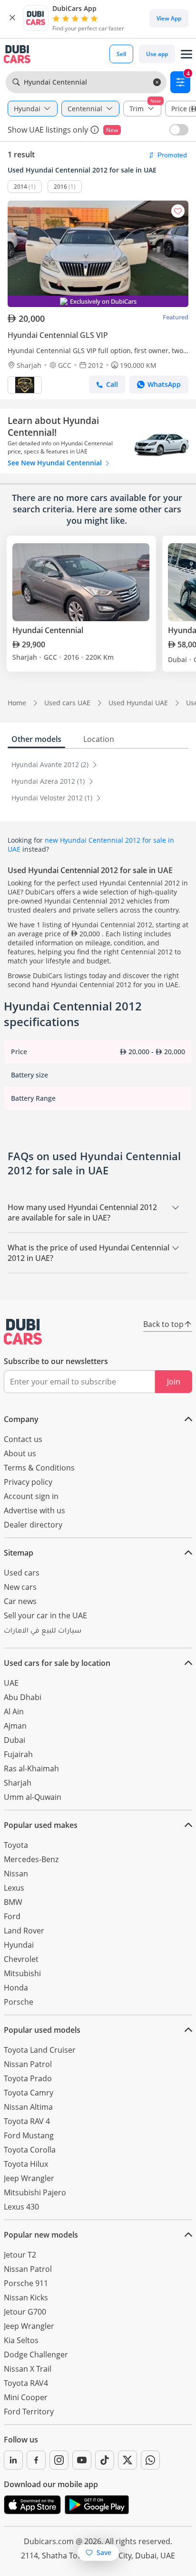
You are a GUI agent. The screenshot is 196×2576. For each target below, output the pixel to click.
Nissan (16, 1874)
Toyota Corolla (30, 2150)
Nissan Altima (28, 2107)
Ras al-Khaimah (31, 1769)
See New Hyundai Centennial (56, 463)
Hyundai (19, 1945)
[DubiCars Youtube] (82, 2460)
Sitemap (19, 1553)
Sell (121, 54)
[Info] (95, 130)
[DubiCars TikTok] (105, 2460)
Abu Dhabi (23, 1697)
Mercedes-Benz (31, 1859)
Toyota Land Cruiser (40, 2050)
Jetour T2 (20, 2255)
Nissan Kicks (26, 2297)
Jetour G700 (25, 2312)
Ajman (15, 1726)
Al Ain (14, 1711)
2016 (60, 187)
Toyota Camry (29, 2093)
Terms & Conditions (39, 1468)
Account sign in (31, 1496)
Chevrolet (21, 1959)
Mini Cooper (26, 2397)
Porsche (19, 2002)
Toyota (16, 1845)
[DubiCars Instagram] (59, 2460)
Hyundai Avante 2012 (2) (51, 764)
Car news (20, 1601)
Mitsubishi (22, 1973)
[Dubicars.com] (23, 1332)
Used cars (22, 1573)
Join (174, 1382)
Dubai (15, 1740)
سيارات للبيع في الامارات (43, 1632)
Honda (16, 1988)
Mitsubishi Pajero (35, 2192)
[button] (12, 18)
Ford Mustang (29, 2135)
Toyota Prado (28, 2078)
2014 (20, 187)
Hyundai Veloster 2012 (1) (53, 798)
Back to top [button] (163, 1324)
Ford (12, 1916)
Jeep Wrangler (29, 2178)
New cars (20, 1587)
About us (20, 1453)
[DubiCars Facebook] (36, 2460)
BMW (13, 1902)
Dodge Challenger (36, 2355)
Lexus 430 (21, 2207)
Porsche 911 (26, 2283)
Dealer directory (33, 1525)
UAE (11, 1683)
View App (169, 18)
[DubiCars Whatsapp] (150, 2460)
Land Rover (24, 1931)
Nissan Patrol (28, 2064)
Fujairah (18, 1754)
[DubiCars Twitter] (127, 2460)
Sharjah (18, 1783)
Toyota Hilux (26, 2164)
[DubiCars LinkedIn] (13, 2460)
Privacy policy (28, 1482)
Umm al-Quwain (33, 1797)
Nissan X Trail (28, 2369)
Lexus (14, 1888)
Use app (157, 54)
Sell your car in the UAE (45, 1615)
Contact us (23, 1439)
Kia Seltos (21, 2340)
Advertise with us (34, 1510)
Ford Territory (29, 2412)
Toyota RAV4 (26, 2383)
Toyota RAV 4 (27, 2121)
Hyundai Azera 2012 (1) (49, 781)
